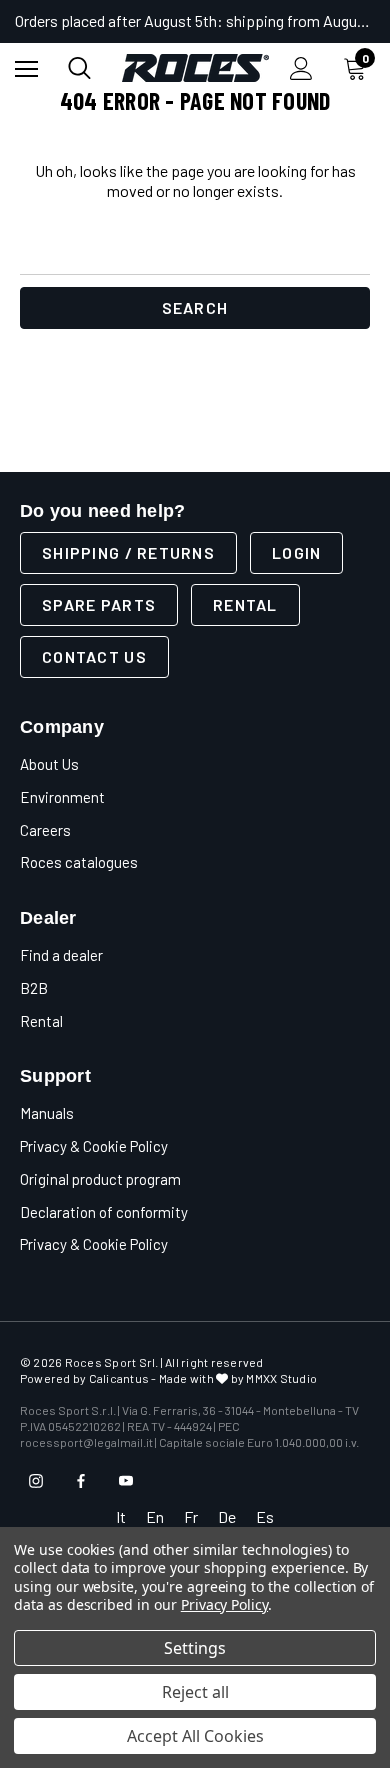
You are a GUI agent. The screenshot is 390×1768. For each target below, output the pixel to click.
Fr (191, 1516)
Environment (62, 797)
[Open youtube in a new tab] (126, 1481)
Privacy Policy (224, 1604)
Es (265, 1516)
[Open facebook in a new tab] (81, 1481)
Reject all (195, 1692)
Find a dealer (61, 955)
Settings (195, 1648)
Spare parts (99, 604)
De (227, 1516)
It (121, 1516)
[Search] (79, 68)
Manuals (47, 1113)
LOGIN (296, 552)
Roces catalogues (79, 862)
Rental (245, 604)
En (155, 1516)
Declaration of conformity (104, 1212)
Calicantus (119, 1378)
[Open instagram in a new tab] (36, 1481)
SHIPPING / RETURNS (128, 552)
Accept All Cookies (195, 1736)
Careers (45, 830)
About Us (49, 764)
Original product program (100, 1179)
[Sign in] (301, 68)
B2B (34, 988)
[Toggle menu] (26, 68)
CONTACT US (94, 656)
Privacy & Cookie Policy (94, 1146)
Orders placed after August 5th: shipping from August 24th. (195, 20)
